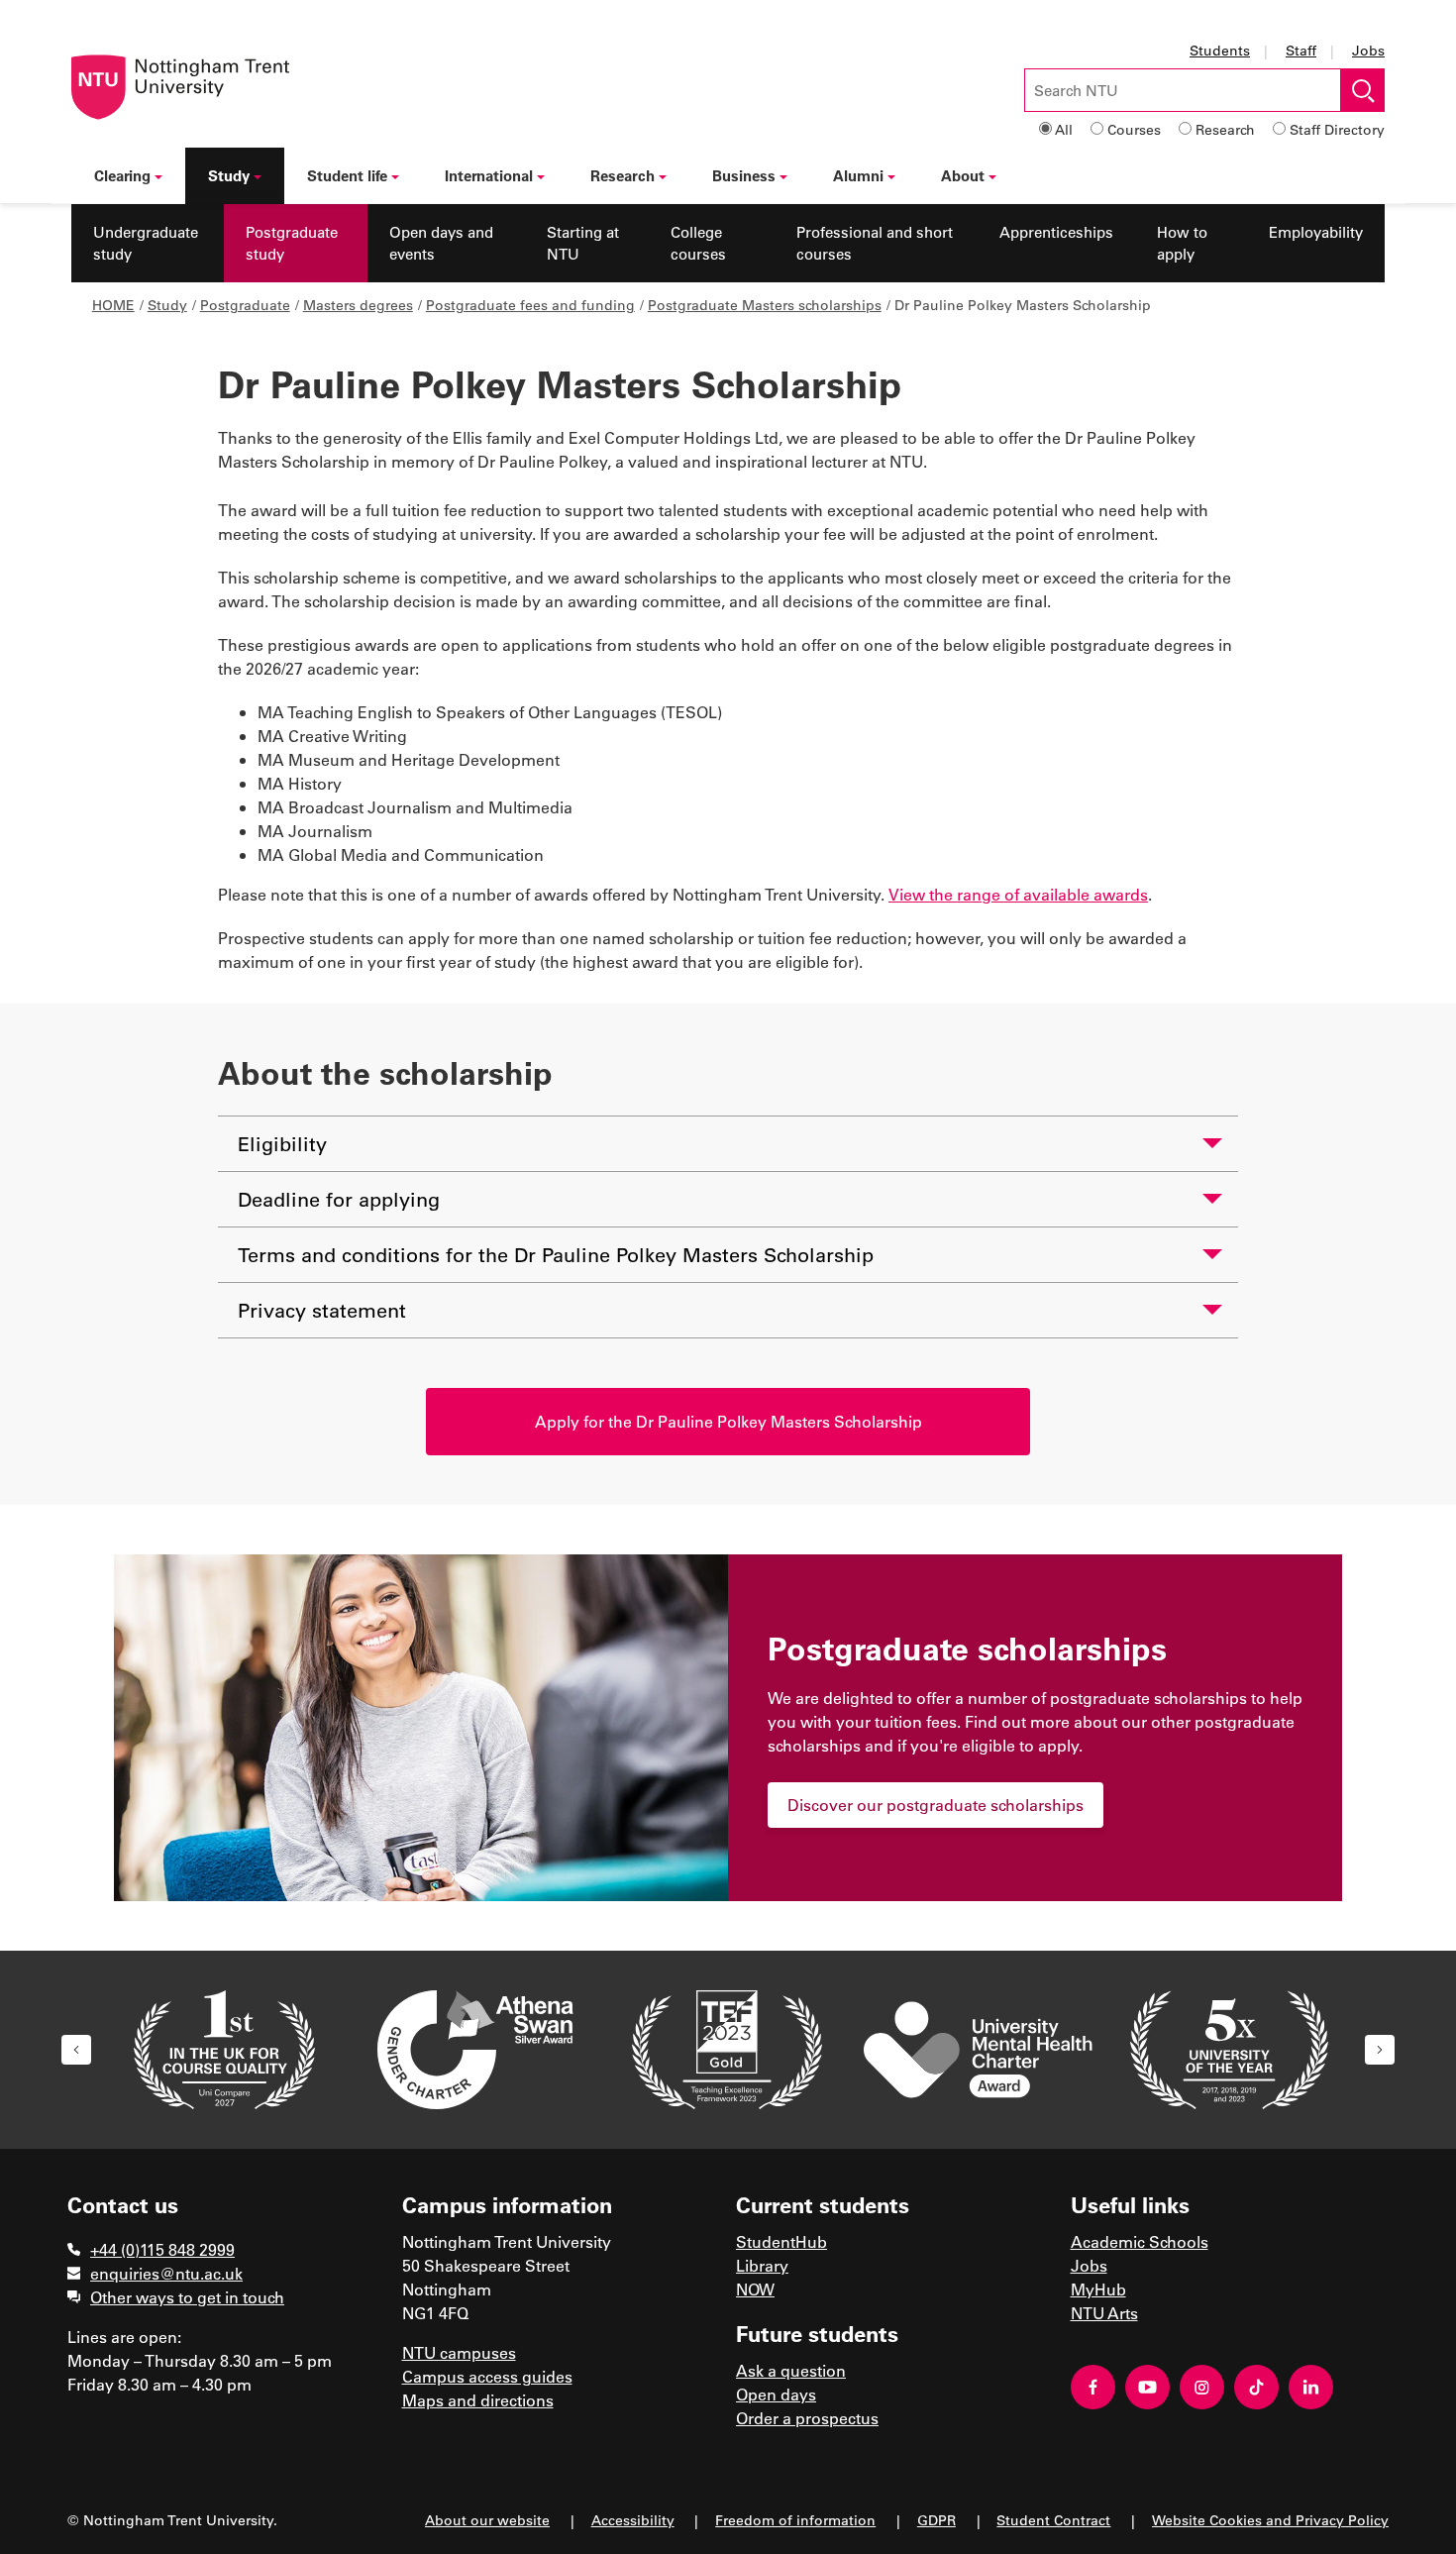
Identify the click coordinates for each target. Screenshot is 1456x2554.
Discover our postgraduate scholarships (936, 1805)
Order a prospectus (807, 2418)
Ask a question (791, 2370)
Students (1220, 50)
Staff (1301, 50)
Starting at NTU (583, 243)
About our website (487, 2520)
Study (229, 175)
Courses (1134, 129)
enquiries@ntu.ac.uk (166, 2273)
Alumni (858, 175)
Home (113, 305)
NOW (755, 2289)
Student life (347, 175)
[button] (76, 2050)
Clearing (122, 175)
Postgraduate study (292, 243)
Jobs (1368, 50)
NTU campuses (459, 2352)
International (489, 175)
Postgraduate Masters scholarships (765, 305)
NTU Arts (1104, 2313)
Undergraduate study (146, 243)
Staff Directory (1337, 129)
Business (744, 175)
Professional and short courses (875, 243)
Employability (1316, 232)
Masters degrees (358, 305)
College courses (698, 243)
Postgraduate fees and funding (530, 305)
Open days (776, 2394)
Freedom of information (795, 2520)
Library (762, 2265)
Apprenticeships (1056, 232)
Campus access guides (487, 2376)
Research (1225, 129)
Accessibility (633, 2520)
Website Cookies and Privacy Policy (1270, 2520)
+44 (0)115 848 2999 (162, 2249)
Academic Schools (1140, 2241)
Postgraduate (245, 305)
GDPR (936, 2520)
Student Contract (1053, 2520)
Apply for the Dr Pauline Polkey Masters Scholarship (728, 1421)
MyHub (1098, 2289)
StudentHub (781, 2241)
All (1064, 129)
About (963, 175)
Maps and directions (478, 2400)
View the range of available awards (1018, 894)
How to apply (1182, 243)
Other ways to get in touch (187, 2297)
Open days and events (441, 243)
